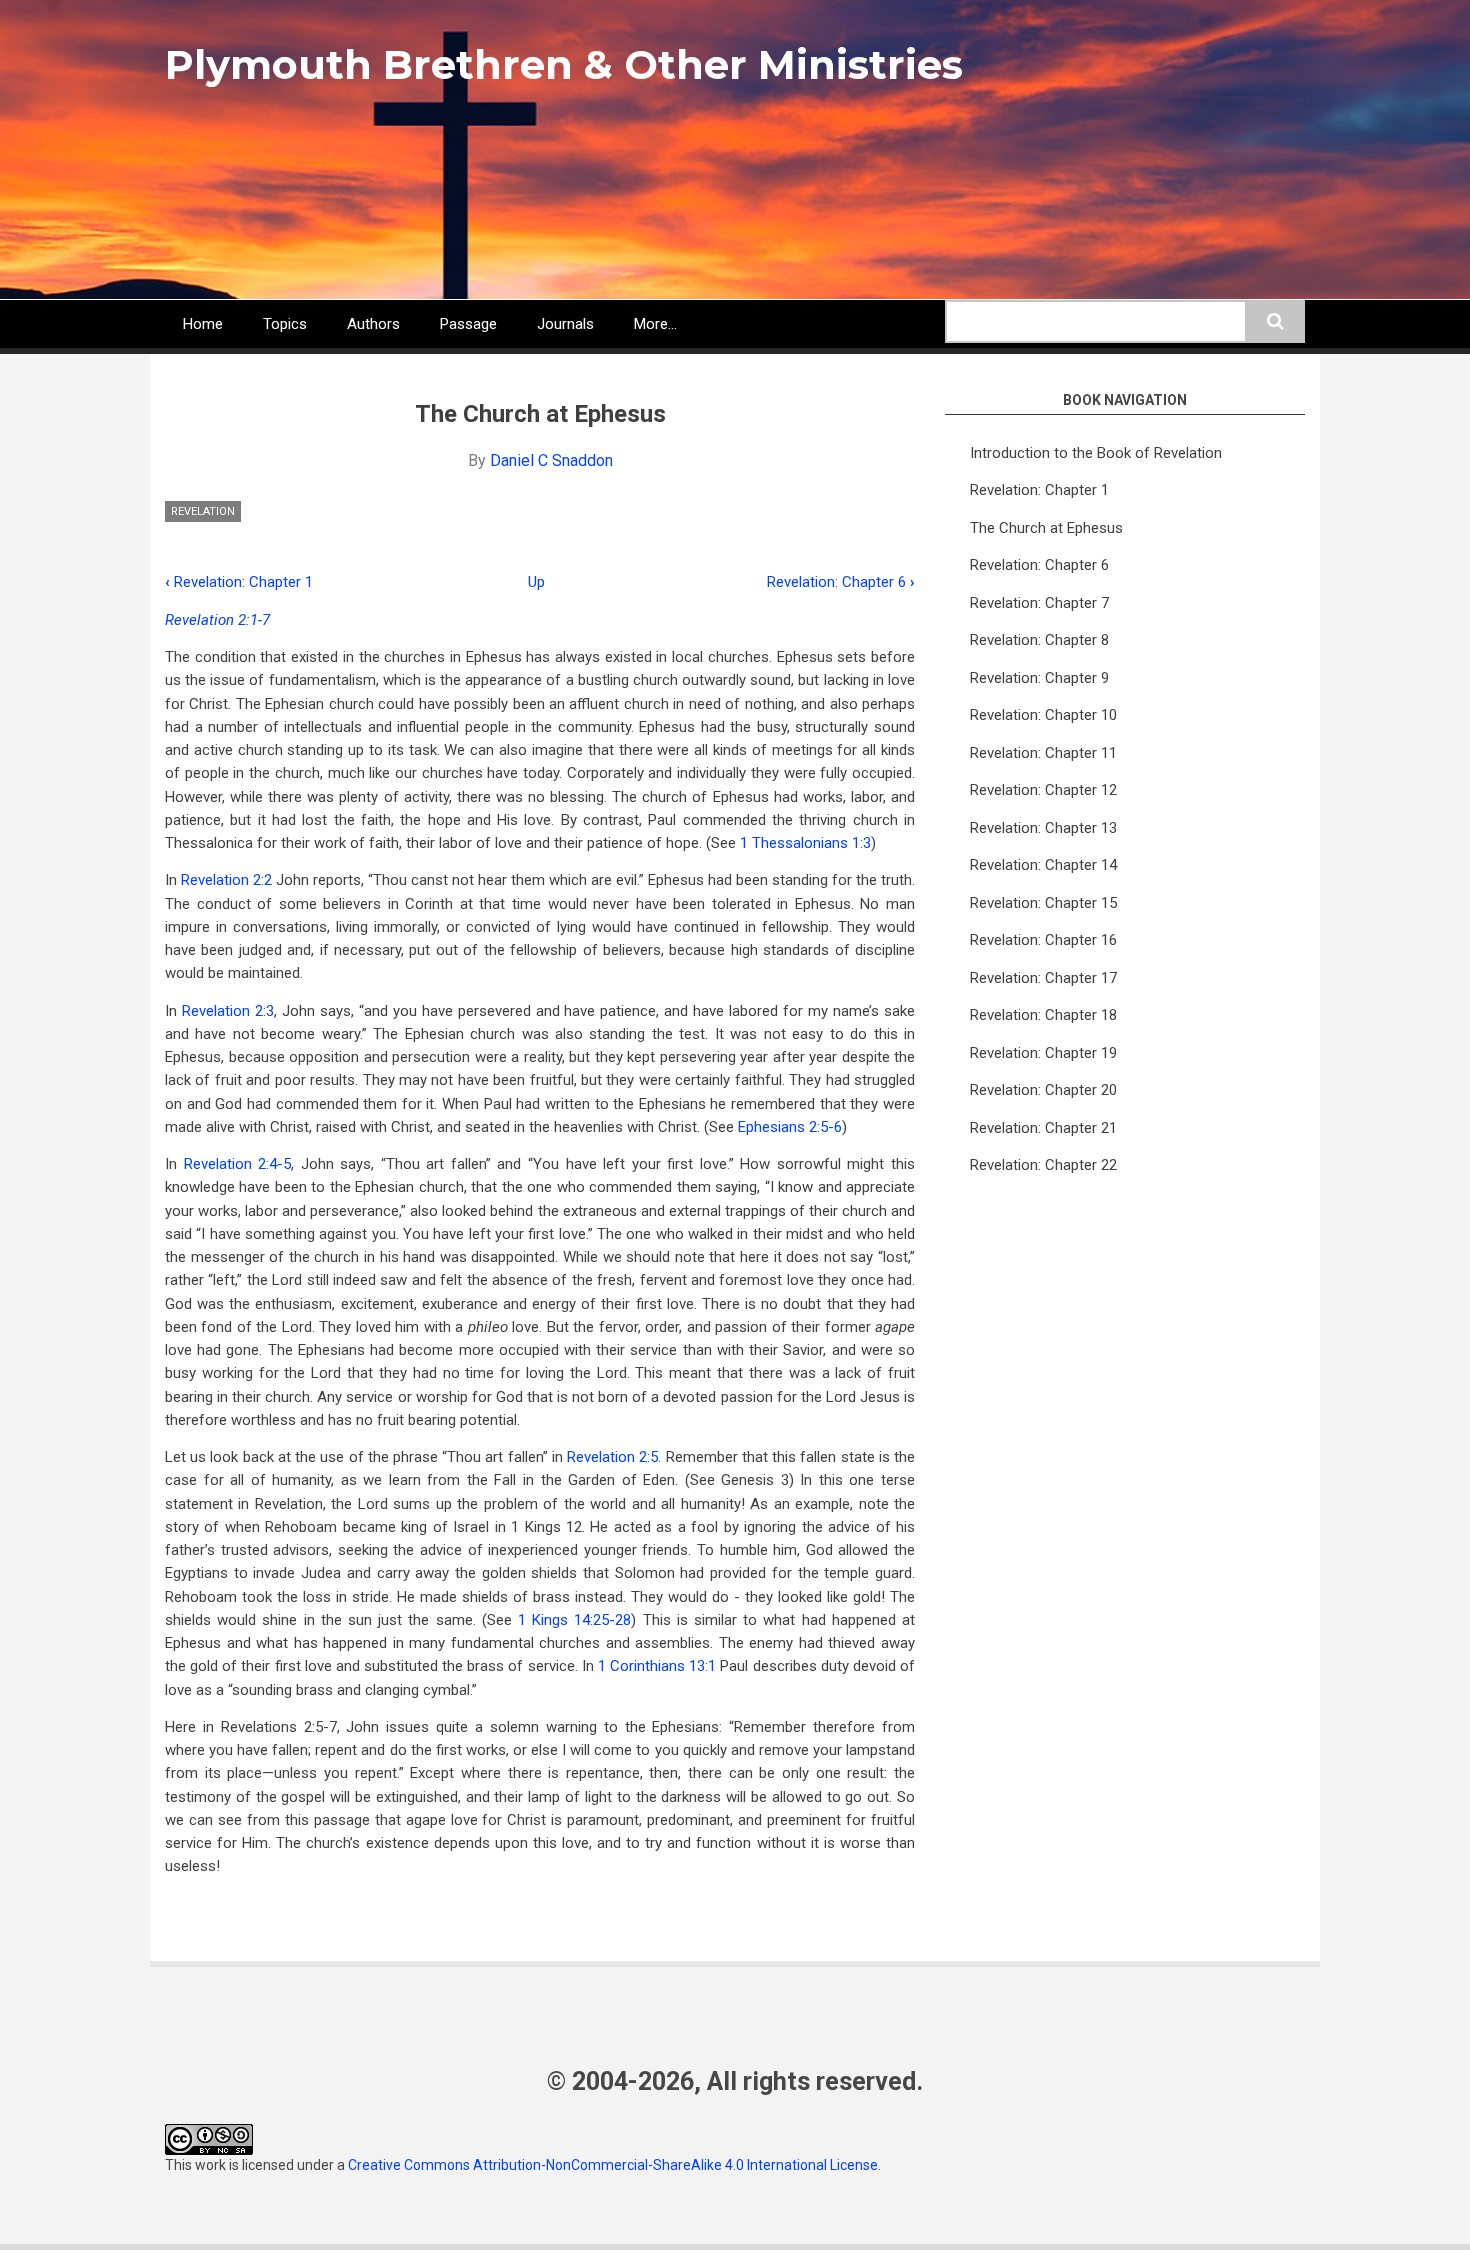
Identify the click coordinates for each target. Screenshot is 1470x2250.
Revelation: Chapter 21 (1043, 1128)
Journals (565, 324)
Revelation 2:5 (612, 1457)
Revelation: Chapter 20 (1043, 1090)
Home (203, 324)
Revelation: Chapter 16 (1043, 940)
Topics (285, 324)
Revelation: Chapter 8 (1039, 640)
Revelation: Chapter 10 (1043, 715)
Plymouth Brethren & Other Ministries (564, 64)
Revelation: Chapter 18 (1043, 1015)
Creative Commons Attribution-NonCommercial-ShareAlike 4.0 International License (613, 2165)
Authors (373, 324)
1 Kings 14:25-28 (574, 1620)
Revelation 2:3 (228, 1011)
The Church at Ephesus (1046, 528)
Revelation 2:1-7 (217, 620)
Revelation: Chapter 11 (1043, 753)
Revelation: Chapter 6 (841, 582)
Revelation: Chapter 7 (1039, 603)
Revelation (203, 511)
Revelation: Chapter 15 (1043, 903)
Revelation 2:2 (226, 880)
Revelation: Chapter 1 (239, 582)
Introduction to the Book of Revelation (1096, 453)
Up (536, 582)
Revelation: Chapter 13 (1043, 828)
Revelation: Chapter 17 (1043, 978)
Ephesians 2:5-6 (790, 1127)
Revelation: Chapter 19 (1043, 1053)
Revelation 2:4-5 (238, 1164)
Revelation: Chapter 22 (1043, 1165)
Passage (468, 324)
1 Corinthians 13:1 (657, 1666)
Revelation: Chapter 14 (1043, 865)
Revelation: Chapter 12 (1043, 790)
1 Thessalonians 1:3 (805, 843)
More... (655, 324)
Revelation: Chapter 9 (1039, 678)
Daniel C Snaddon (551, 460)
